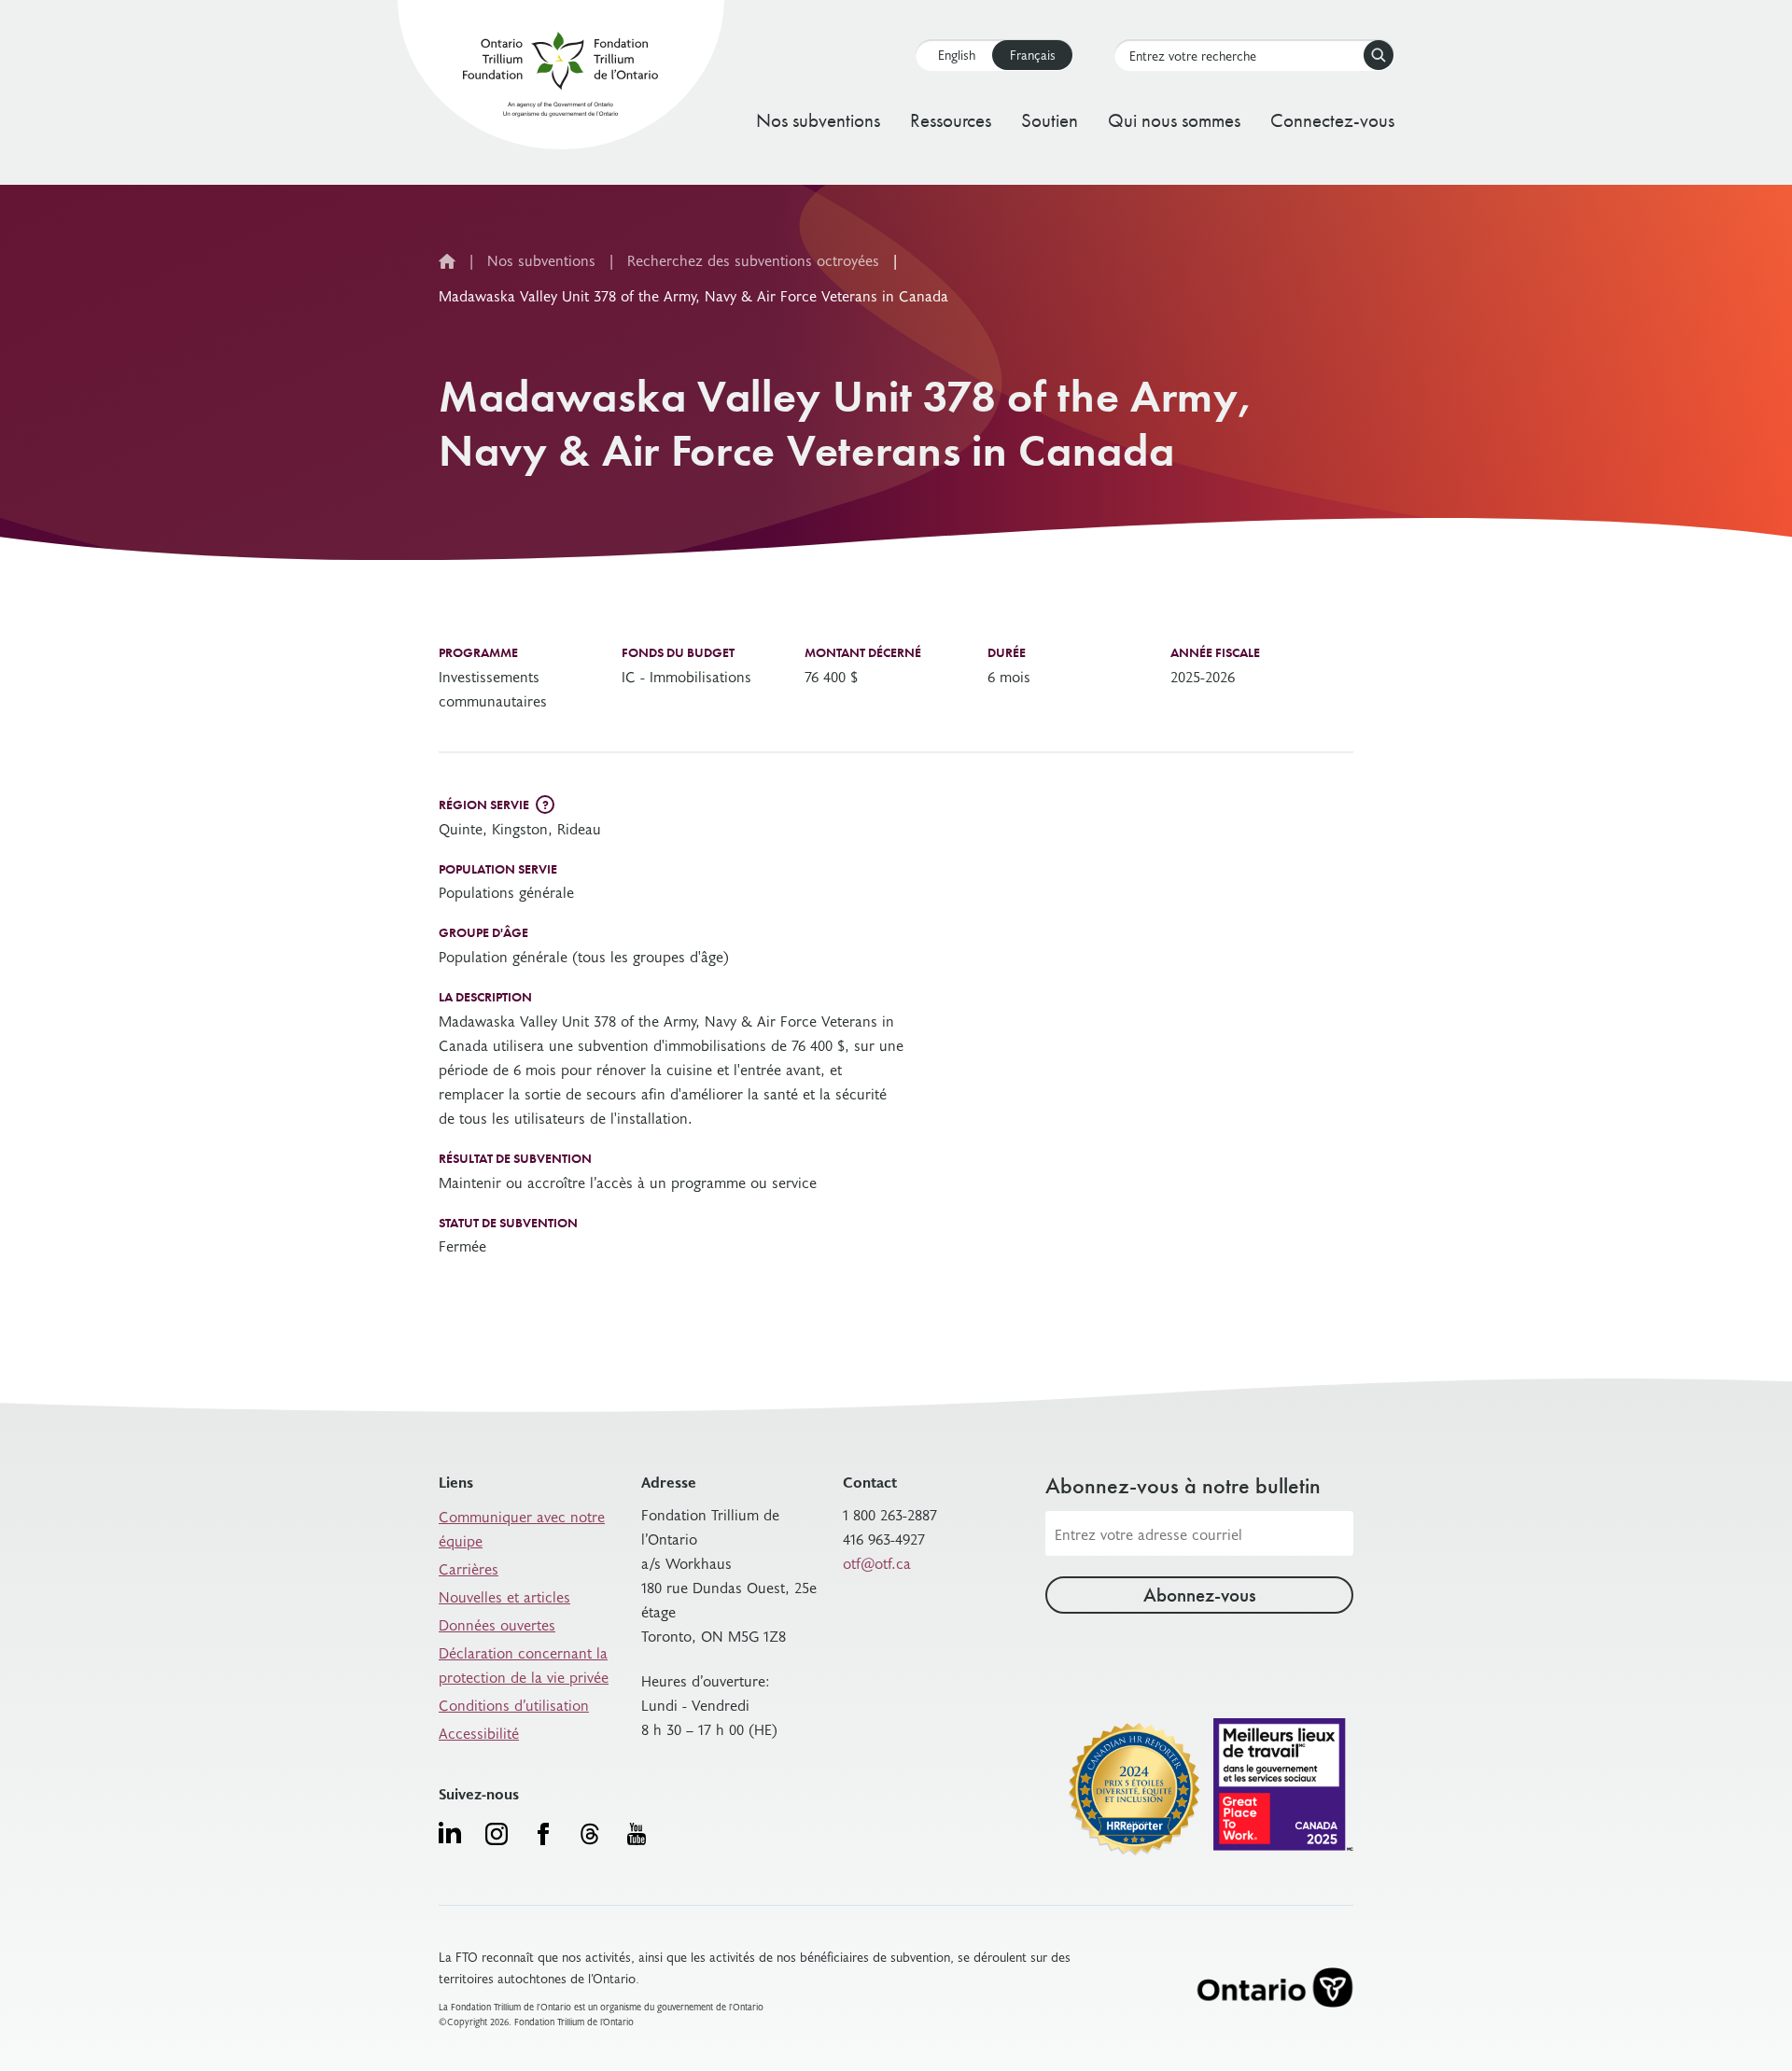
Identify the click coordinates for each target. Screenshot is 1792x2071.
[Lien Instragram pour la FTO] (497, 1834)
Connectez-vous (1332, 120)
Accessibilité (479, 1732)
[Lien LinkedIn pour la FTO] (450, 1832)
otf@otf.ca (877, 1562)
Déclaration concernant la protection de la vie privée (524, 1664)
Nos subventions (818, 120)
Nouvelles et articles (504, 1596)
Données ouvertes (497, 1624)
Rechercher (1379, 55)
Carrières (469, 1568)
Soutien (1050, 120)
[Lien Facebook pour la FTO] (543, 1834)
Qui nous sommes (1174, 120)
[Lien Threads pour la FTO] (590, 1834)
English (957, 55)
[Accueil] (560, 78)
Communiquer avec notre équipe (522, 1528)
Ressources (951, 120)
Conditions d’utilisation (514, 1704)
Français (1033, 55)
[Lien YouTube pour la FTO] (637, 1834)
